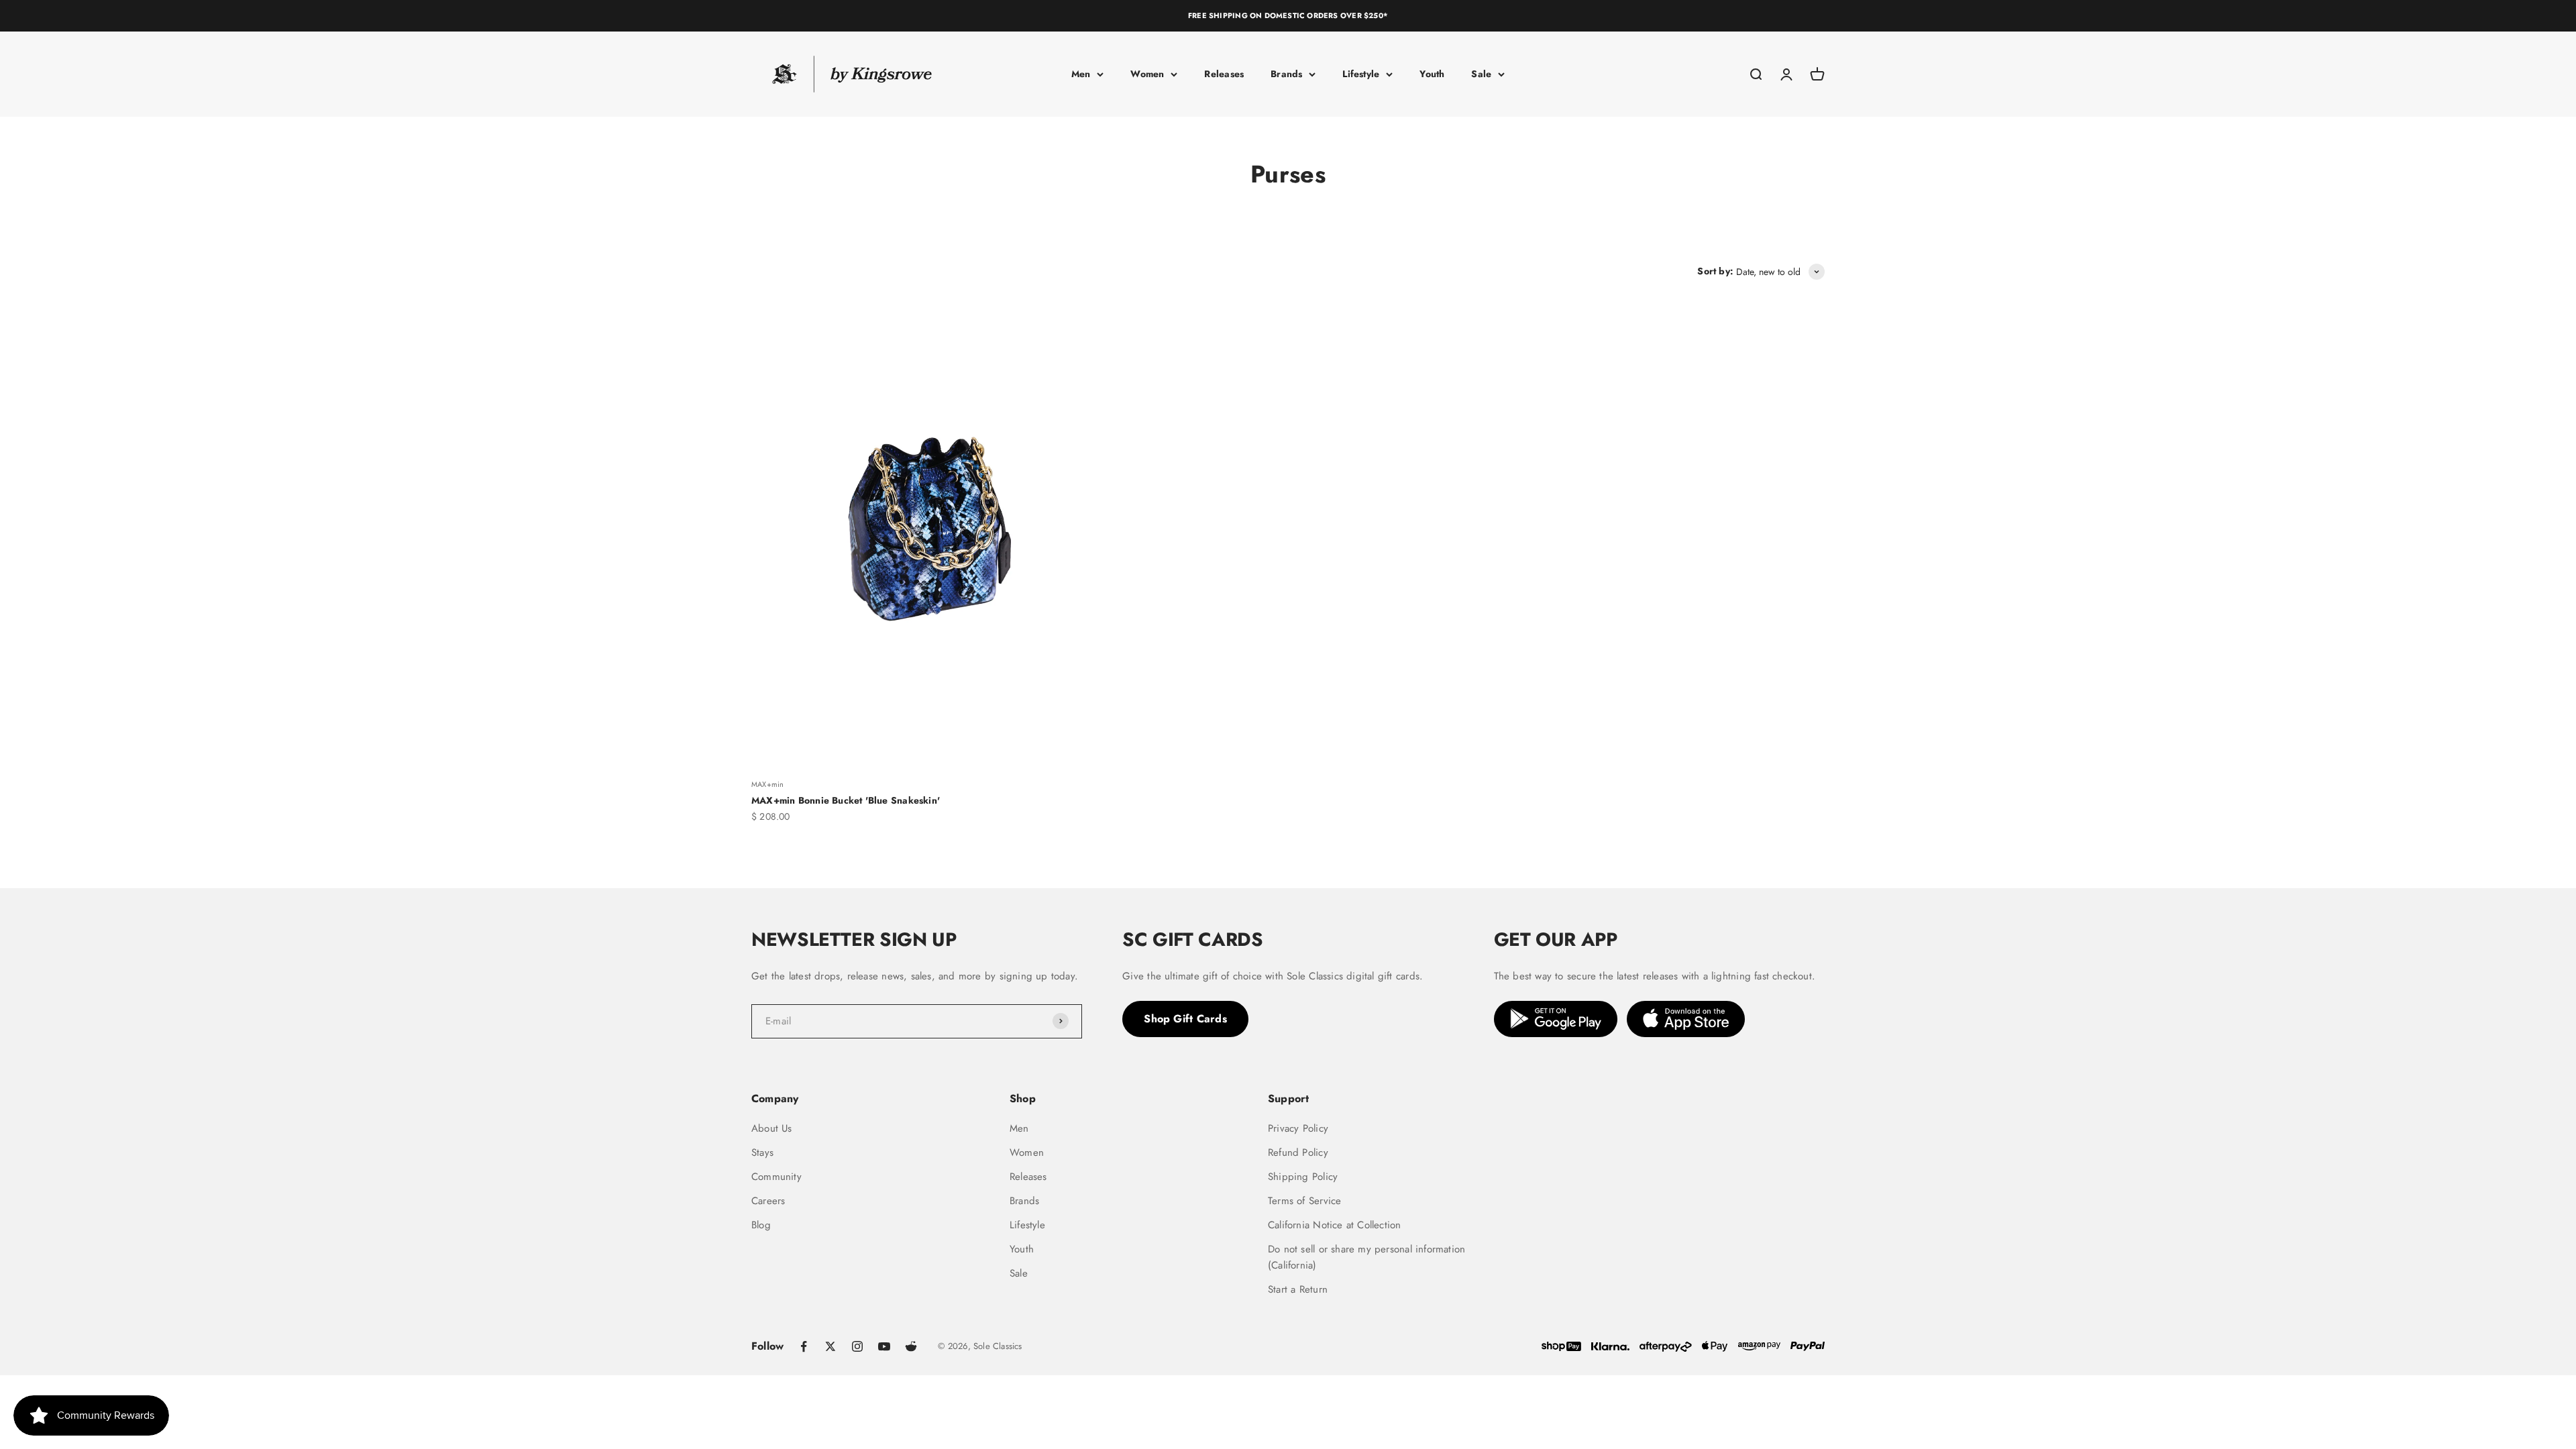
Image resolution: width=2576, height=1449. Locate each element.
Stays (762, 1152)
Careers (768, 1201)
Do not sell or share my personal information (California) (1366, 1257)
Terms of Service (1304, 1201)
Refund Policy (1298, 1152)
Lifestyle (1361, 74)
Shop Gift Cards (1185, 1019)
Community (776, 1177)
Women (1147, 74)
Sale (1481, 74)
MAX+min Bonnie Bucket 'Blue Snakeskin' (846, 800)
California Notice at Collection (1335, 1225)
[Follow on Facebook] (804, 1346)
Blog (761, 1225)
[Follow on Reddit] (911, 1346)
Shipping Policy (1303, 1177)
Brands (1286, 74)
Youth (1432, 74)
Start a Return (1298, 1289)
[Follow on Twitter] (830, 1346)
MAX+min (767, 784)
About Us (772, 1128)
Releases (1224, 74)
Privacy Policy (1298, 1128)
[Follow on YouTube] (884, 1346)
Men (1081, 74)
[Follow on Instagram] (857, 1346)
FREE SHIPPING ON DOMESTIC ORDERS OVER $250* (1288, 15)
